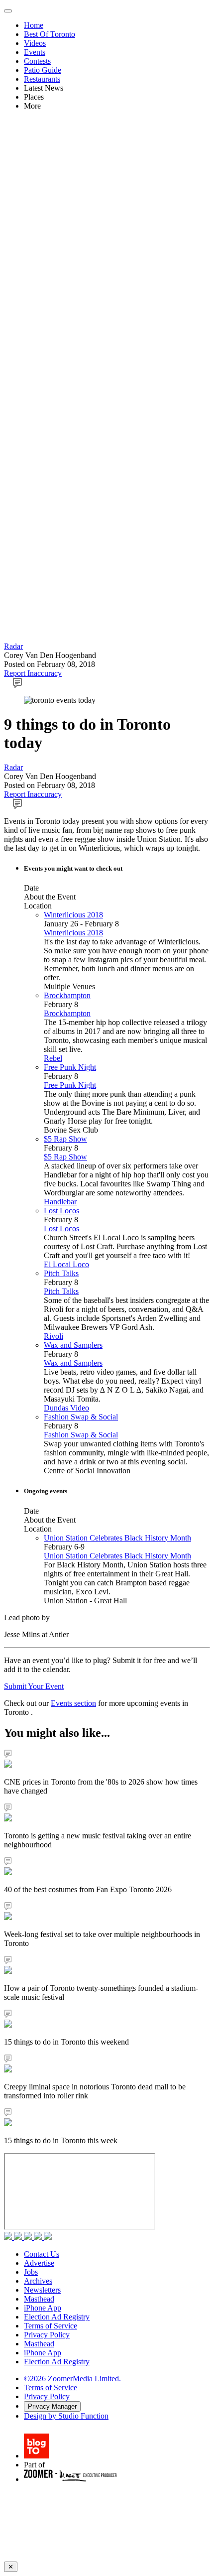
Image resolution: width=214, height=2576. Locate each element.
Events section (73, 1703)
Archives (38, 2281)
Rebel (53, 1058)
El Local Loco (66, 1264)
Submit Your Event (34, 1686)
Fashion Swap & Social (81, 1417)
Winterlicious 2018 (73, 915)
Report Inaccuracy (33, 673)
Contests (37, 61)
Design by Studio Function (66, 2416)
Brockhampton (67, 995)
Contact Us (42, 2254)
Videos (35, 43)
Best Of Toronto (50, 34)
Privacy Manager (52, 2406)
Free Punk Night (70, 1067)
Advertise (39, 2263)
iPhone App (43, 2308)
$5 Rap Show (65, 1139)
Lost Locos (61, 1211)
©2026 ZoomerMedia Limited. (72, 2379)
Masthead (39, 2299)
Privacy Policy (47, 2335)
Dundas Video (66, 1408)
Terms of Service (51, 2326)
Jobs (31, 2272)
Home (34, 25)
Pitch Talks (61, 1273)
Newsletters (42, 2290)
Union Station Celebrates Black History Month (117, 1538)
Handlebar (60, 1202)
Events (35, 52)
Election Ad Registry (57, 2317)
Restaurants (42, 79)
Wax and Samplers (73, 1345)
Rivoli (53, 1336)
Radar (13, 646)
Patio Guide (43, 70)
